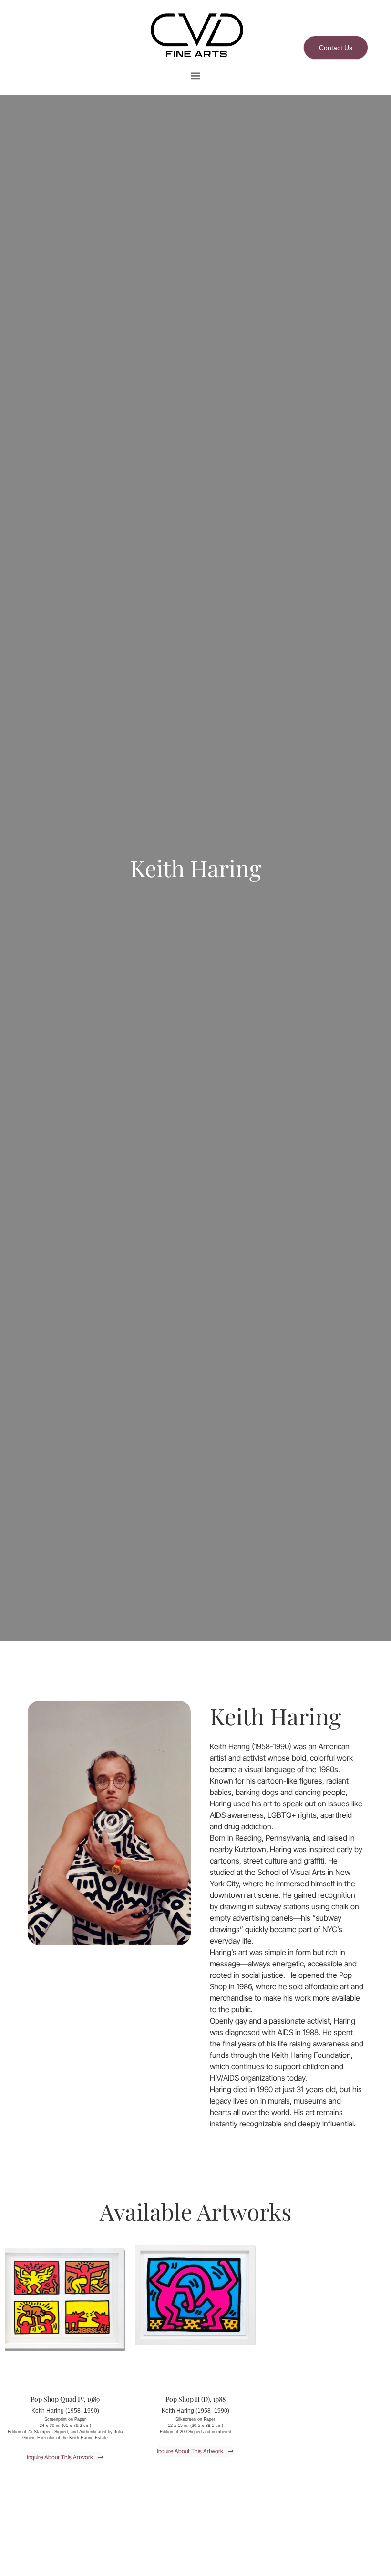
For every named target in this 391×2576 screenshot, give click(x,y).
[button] (196, 76)
